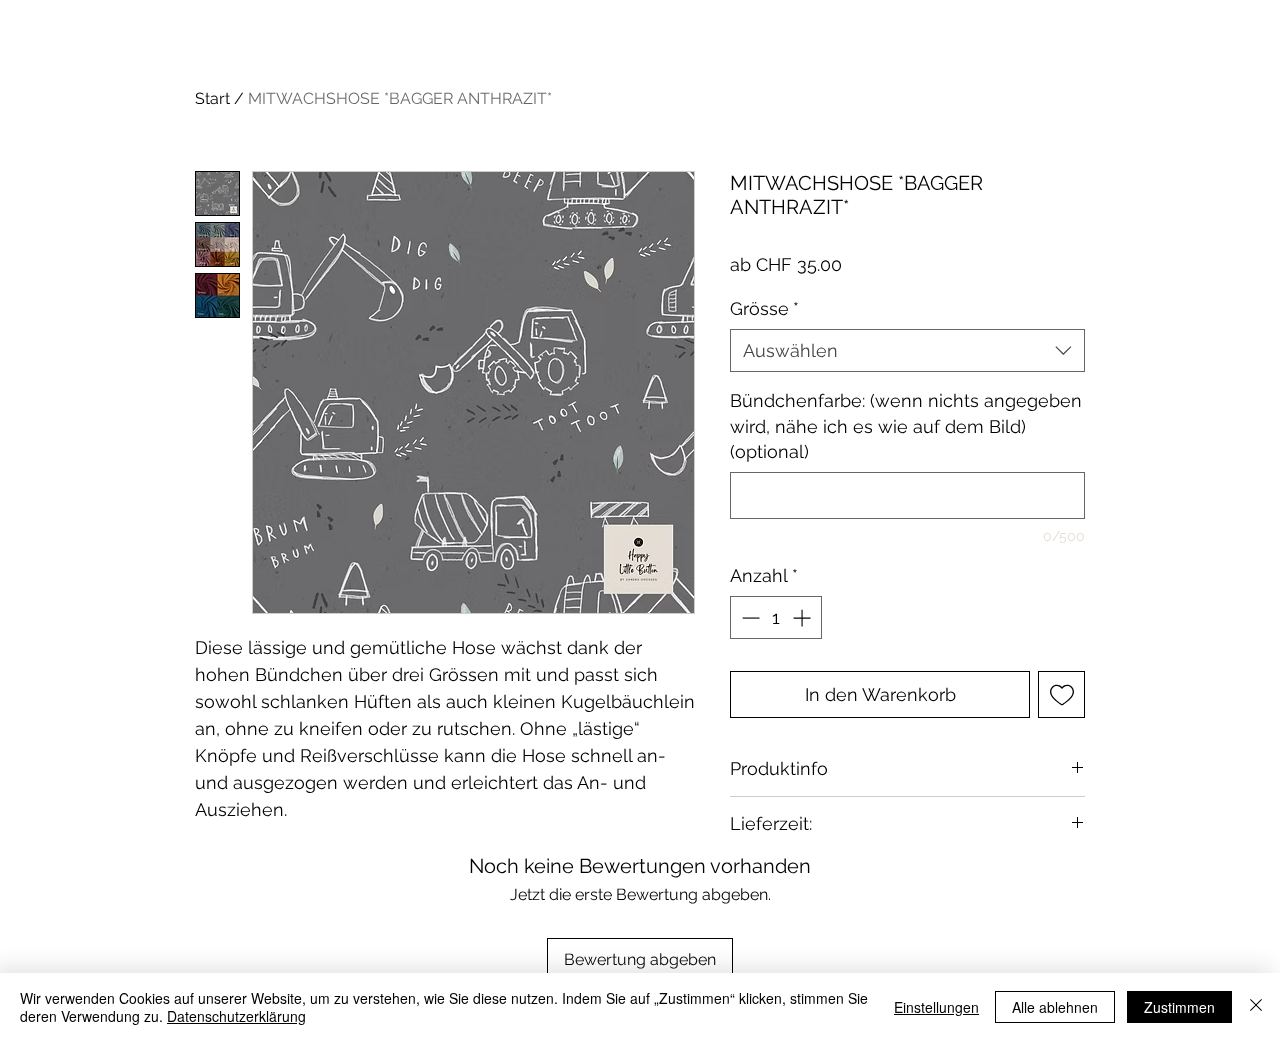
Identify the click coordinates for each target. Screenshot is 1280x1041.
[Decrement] (748, 617)
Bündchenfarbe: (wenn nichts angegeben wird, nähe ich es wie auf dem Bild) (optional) (906, 425)
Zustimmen (1179, 1007)
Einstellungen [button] (936, 1007)
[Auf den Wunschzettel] (1061, 694)
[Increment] (803, 617)
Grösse (764, 308)
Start (212, 98)
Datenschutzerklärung (236, 1016)
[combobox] (907, 350)
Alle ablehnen (1055, 1007)
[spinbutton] (776, 617)
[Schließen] (1256, 1007)
